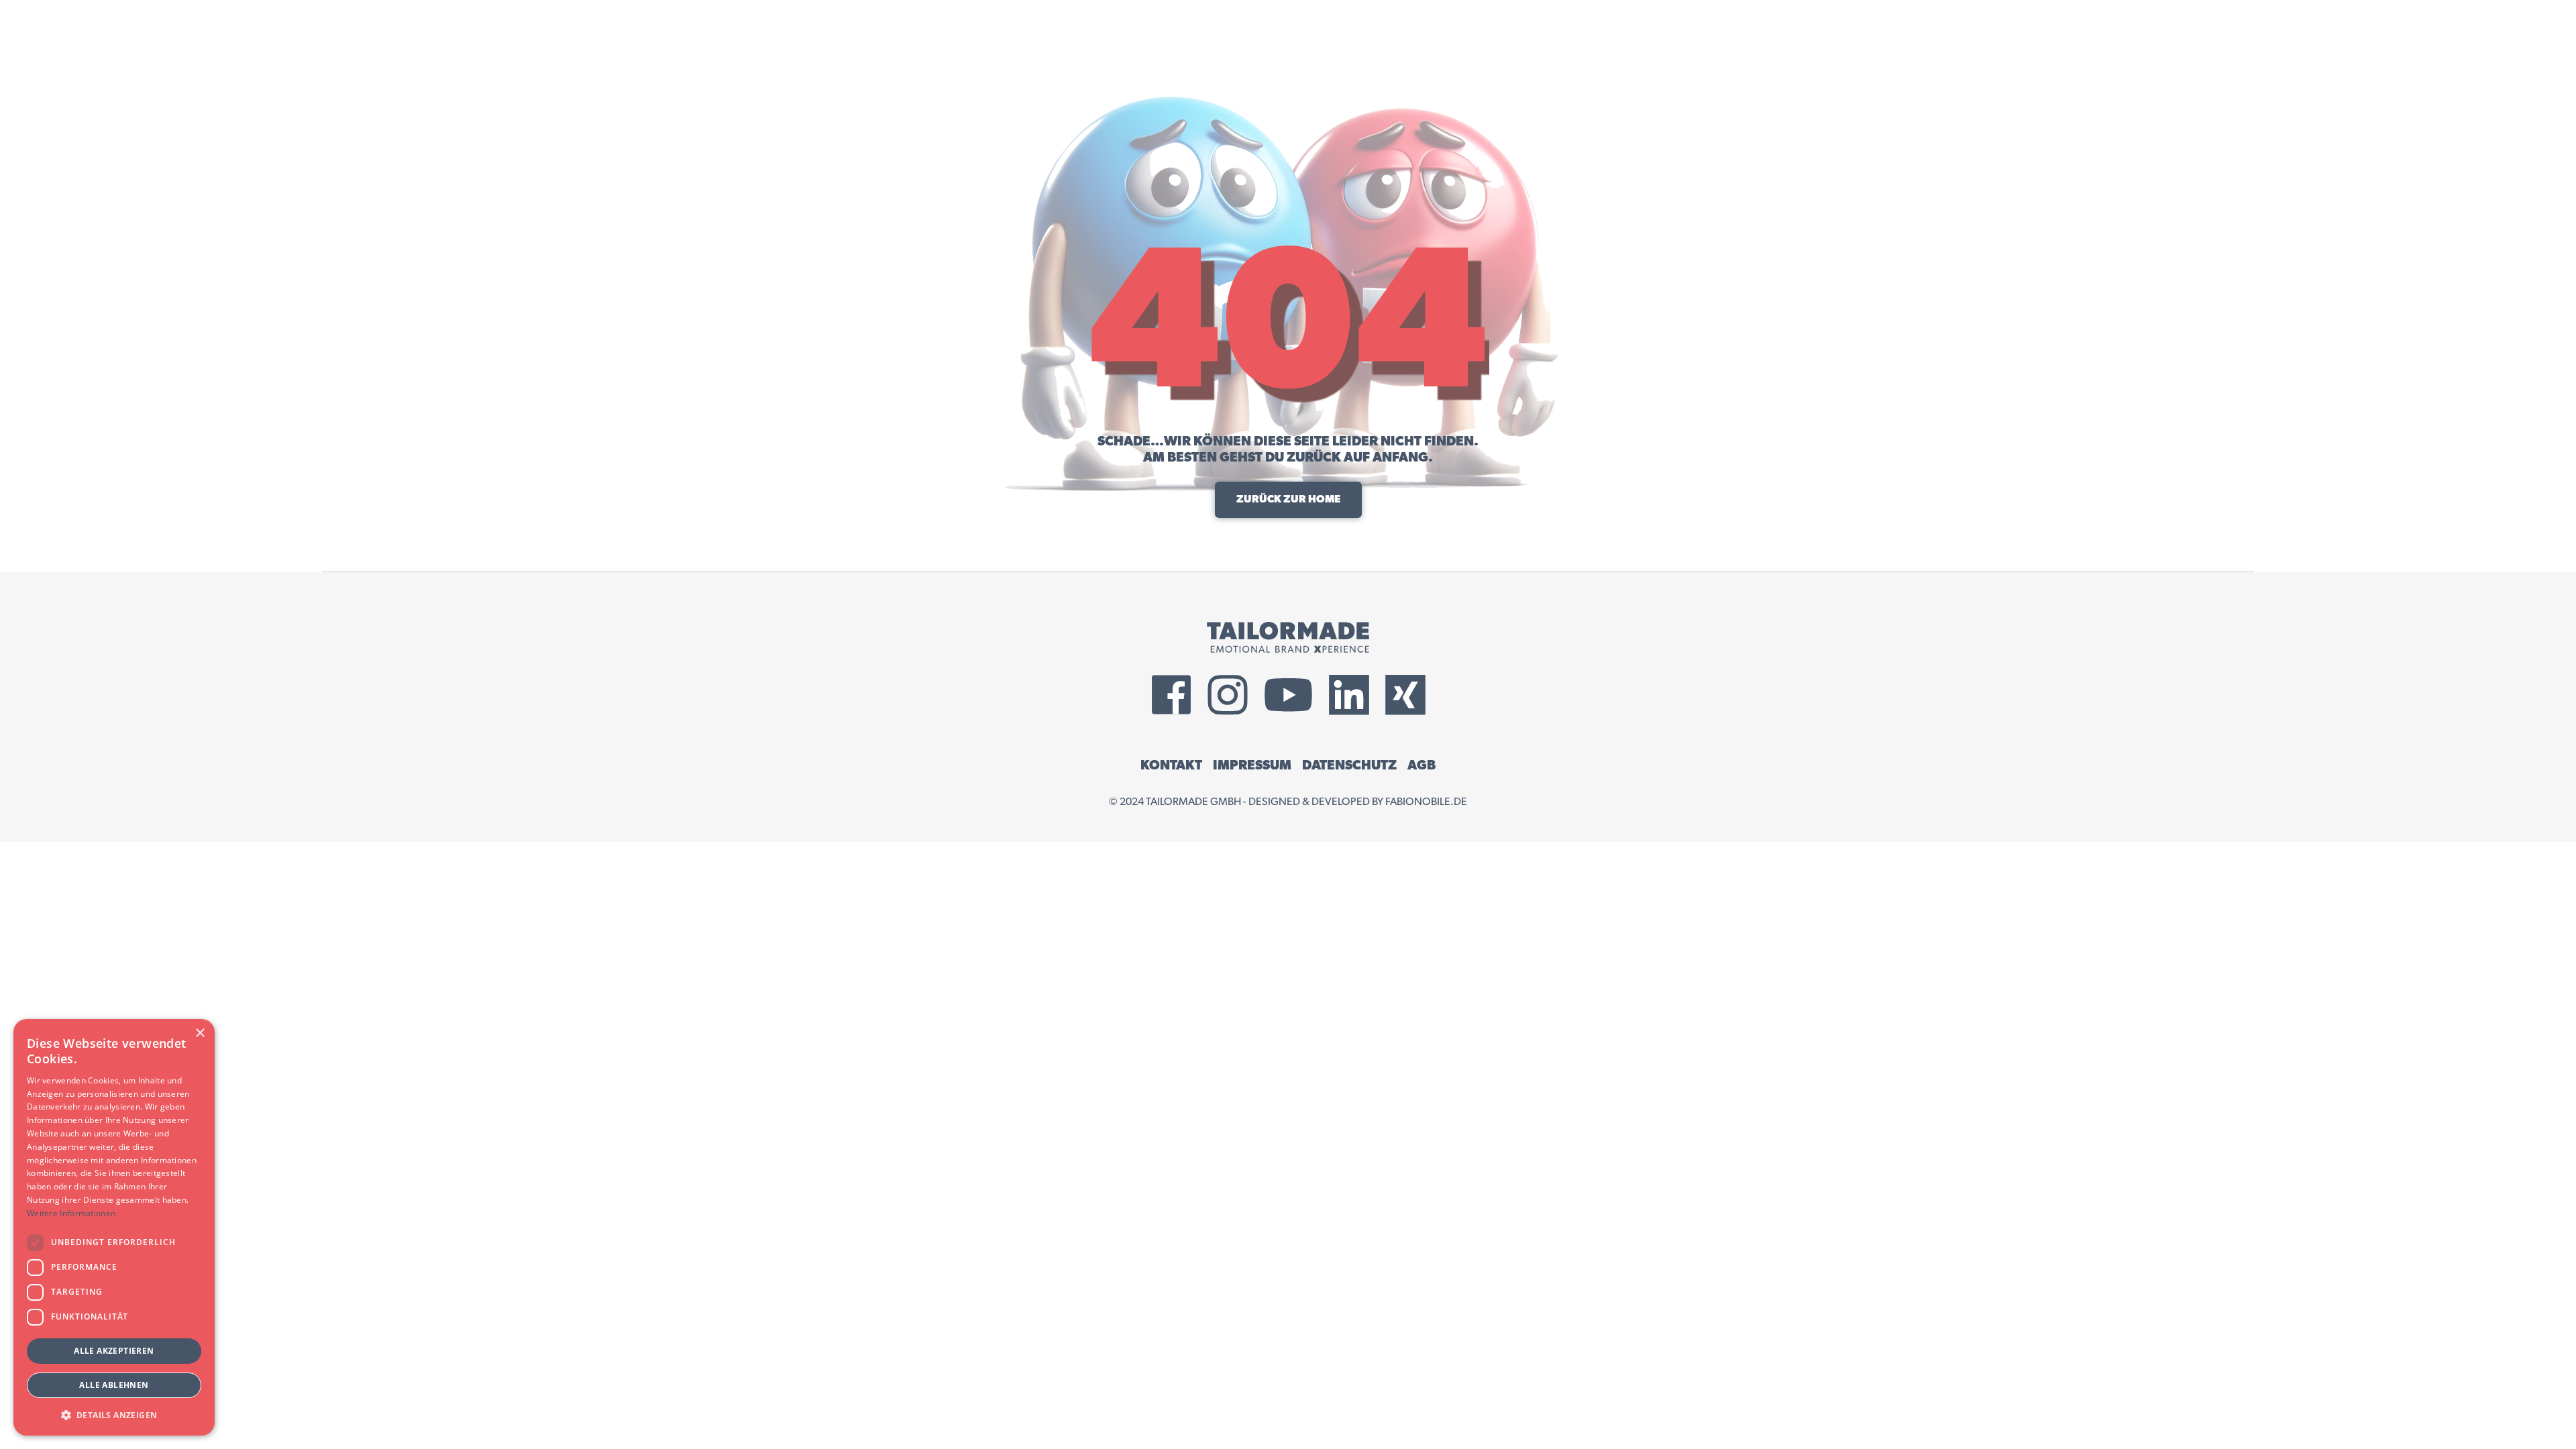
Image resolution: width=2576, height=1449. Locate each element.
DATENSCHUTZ (1349, 765)
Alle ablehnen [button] (114, 1385)
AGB (1421, 765)
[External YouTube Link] (1288, 695)
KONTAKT (1171, 765)
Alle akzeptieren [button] (114, 1351)
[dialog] (114, 1227)
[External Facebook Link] (1171, 695)
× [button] (200, 1033)
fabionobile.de (1426, 802)
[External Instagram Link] (1228, 695)
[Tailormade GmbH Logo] (1288, 637)
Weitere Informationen (71, 1213)
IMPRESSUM (1252, 765)
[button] (114, 1414)
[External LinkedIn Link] (1349, 695)
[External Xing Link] (1405, 695)
